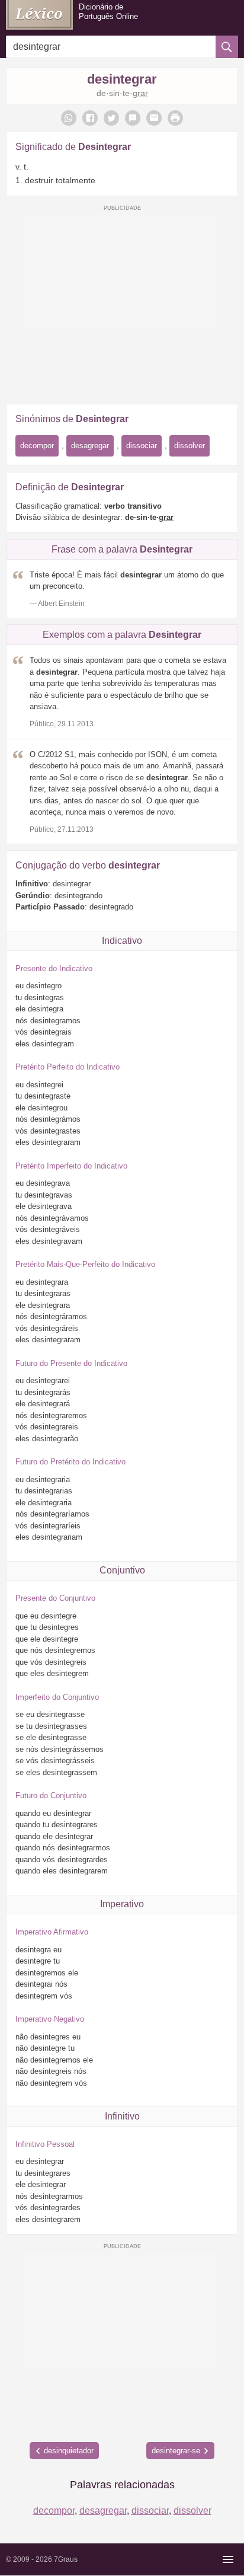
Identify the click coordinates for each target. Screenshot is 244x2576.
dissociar (142, 446)
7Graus (66, 2559)
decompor (37, 446)
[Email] (154, 118)
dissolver (190, 446)
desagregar (90, 446)
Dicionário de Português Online (108, 12)
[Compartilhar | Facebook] (90, 118)
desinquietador (69, 2451)
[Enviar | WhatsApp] (69, 118)
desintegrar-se (176, 2451)
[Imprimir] (175, 118)
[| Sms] (133, 118)
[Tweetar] (111, 118)
